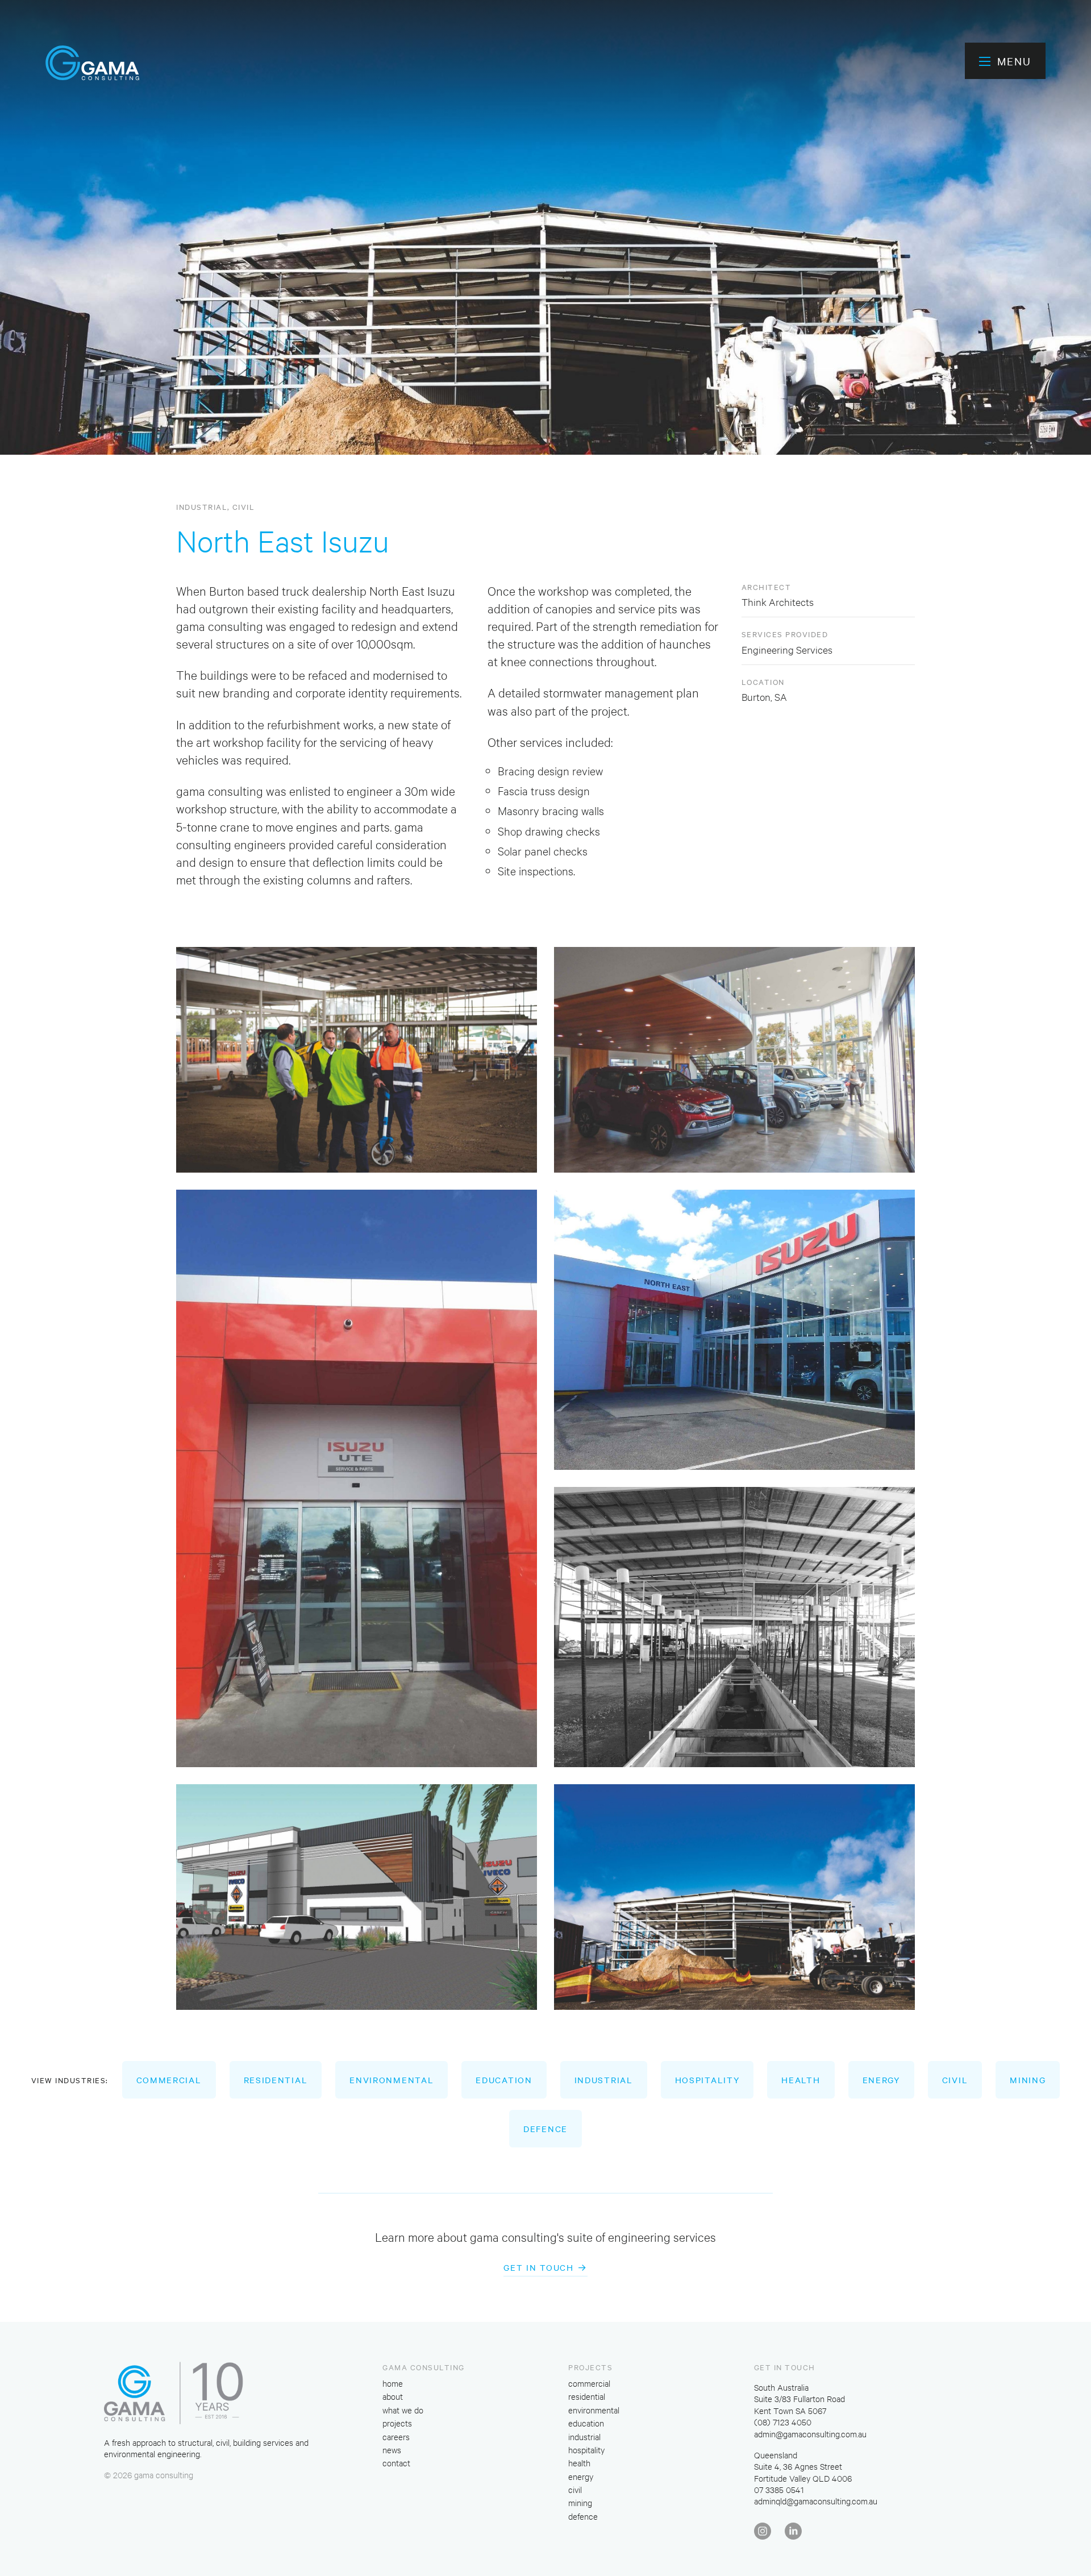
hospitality (707, 2080)
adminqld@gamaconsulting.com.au (816, 2501)
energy (881, 2080)
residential (276, 2080)
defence (545, 2129)
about (393, 2396)
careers (396, 2436)
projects (397, 2423)
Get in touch (538, 2267)
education (504, 2080)
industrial (202, 506)
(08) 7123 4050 (783, 2422)
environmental (392, 2080)
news (392, 2450)
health (801, 2080)
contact (396, 2463)
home (393, 2383)
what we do (403, 2410)
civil (244, 506)
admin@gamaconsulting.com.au (810, 2434)
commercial (169, 2080)
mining (1028, 2080)
